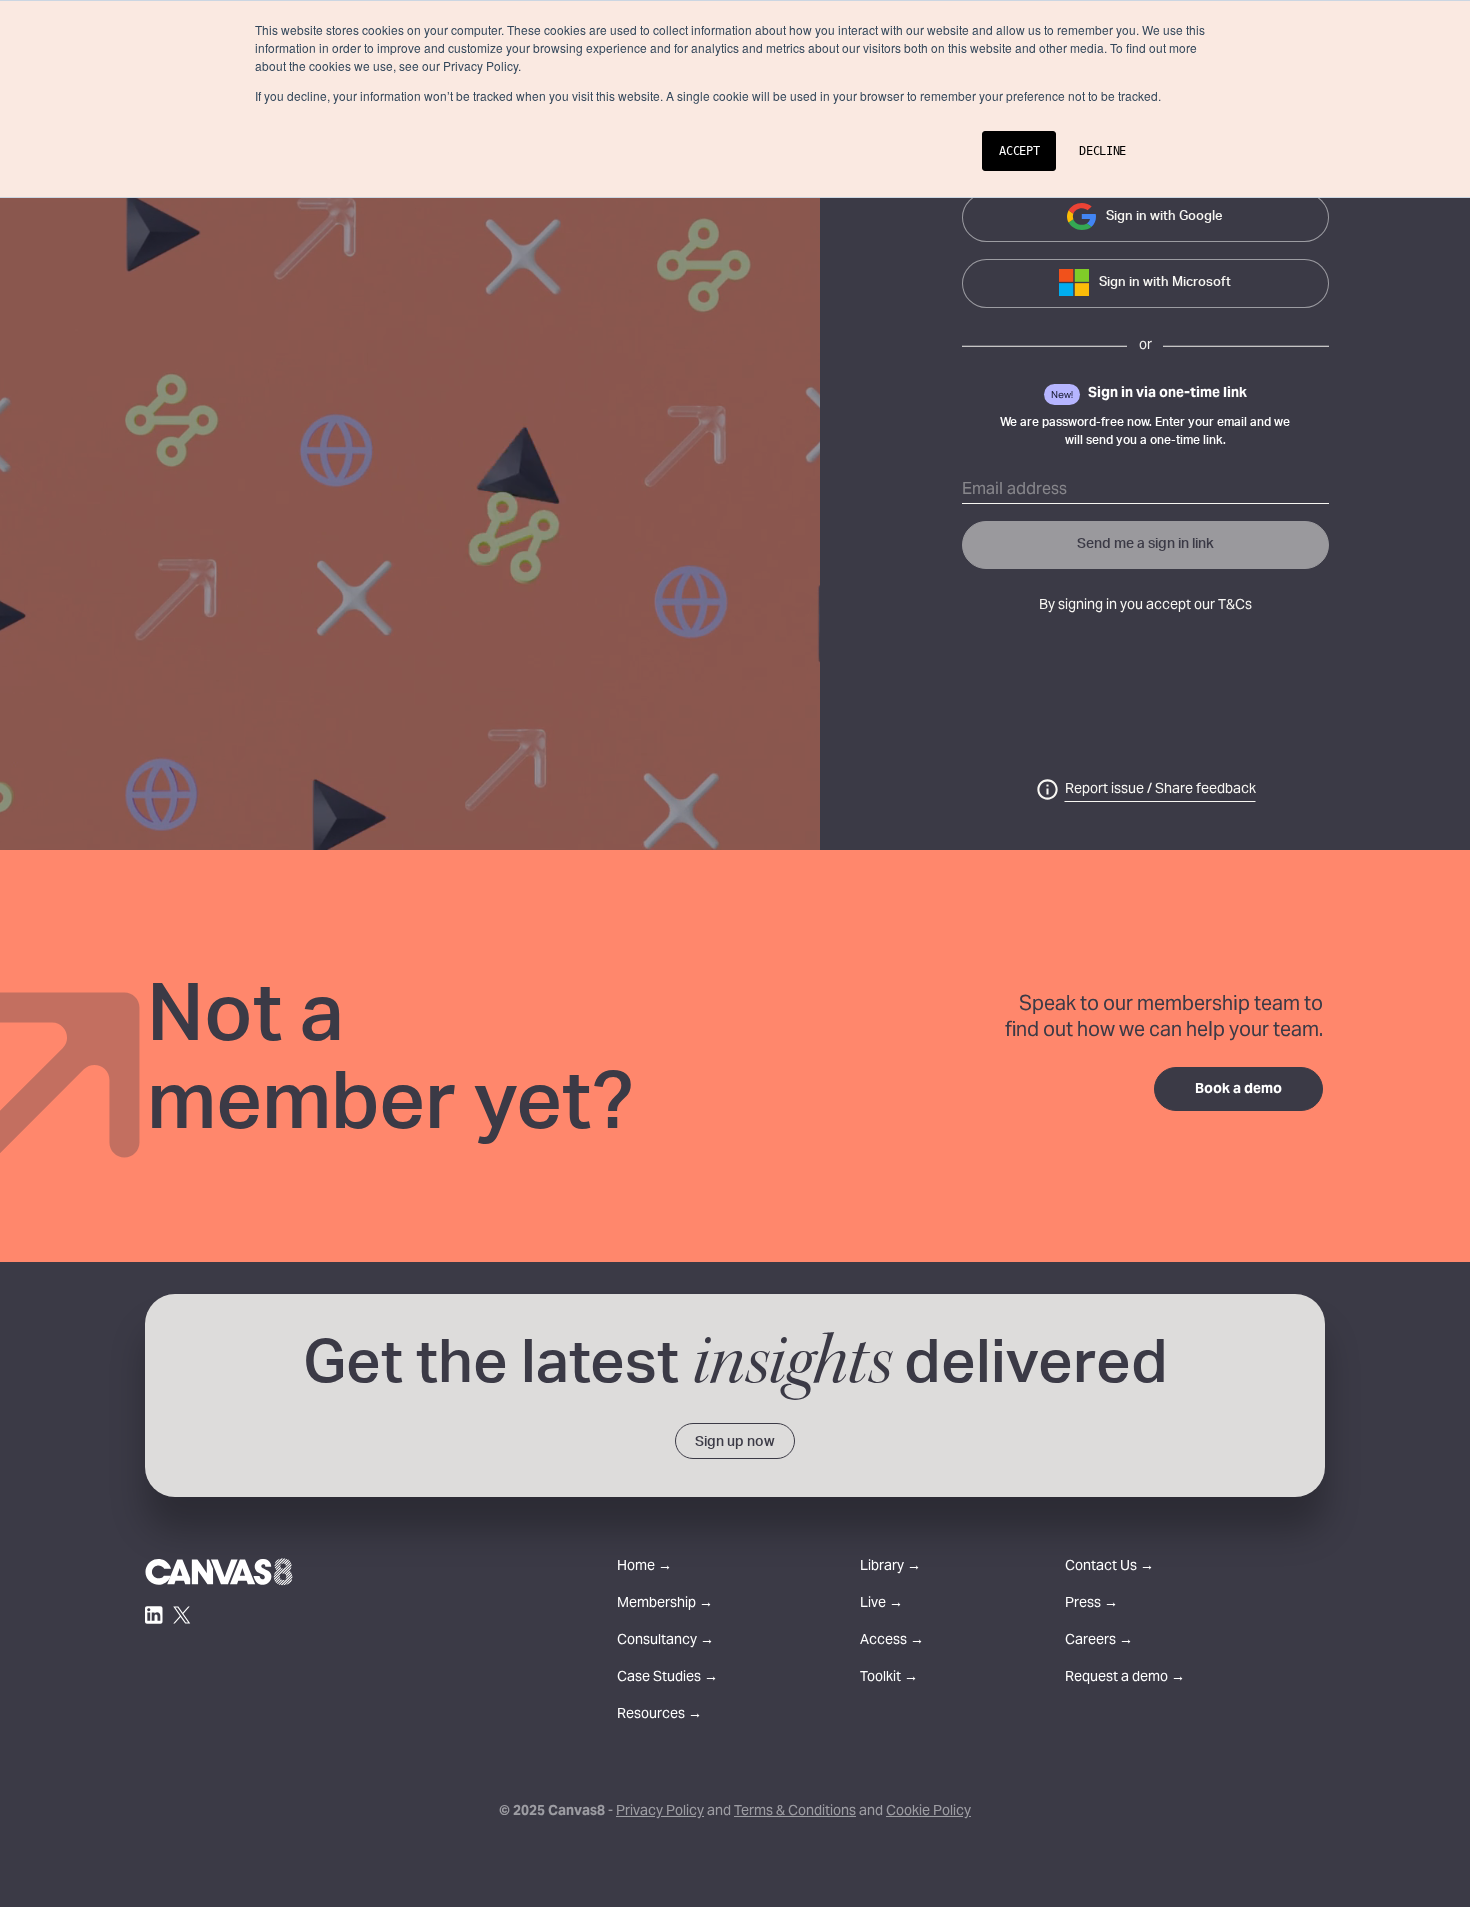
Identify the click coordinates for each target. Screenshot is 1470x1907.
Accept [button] (1019, 151)
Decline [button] (1102, 151)
